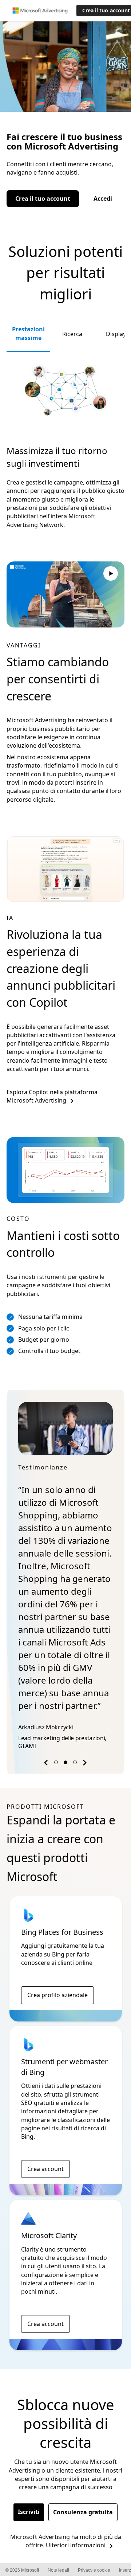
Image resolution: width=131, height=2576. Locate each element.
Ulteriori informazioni (76, 2545)
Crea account (45, 2169)
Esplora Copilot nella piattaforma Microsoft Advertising (52, 1096)
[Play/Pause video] (111, 575)
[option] (65, 1577)
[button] (47, 1764)
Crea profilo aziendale (57, 1995)
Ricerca (72, 334)
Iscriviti (29, 2512)
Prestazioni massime (28, 333)
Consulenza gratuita (83, 2512)
